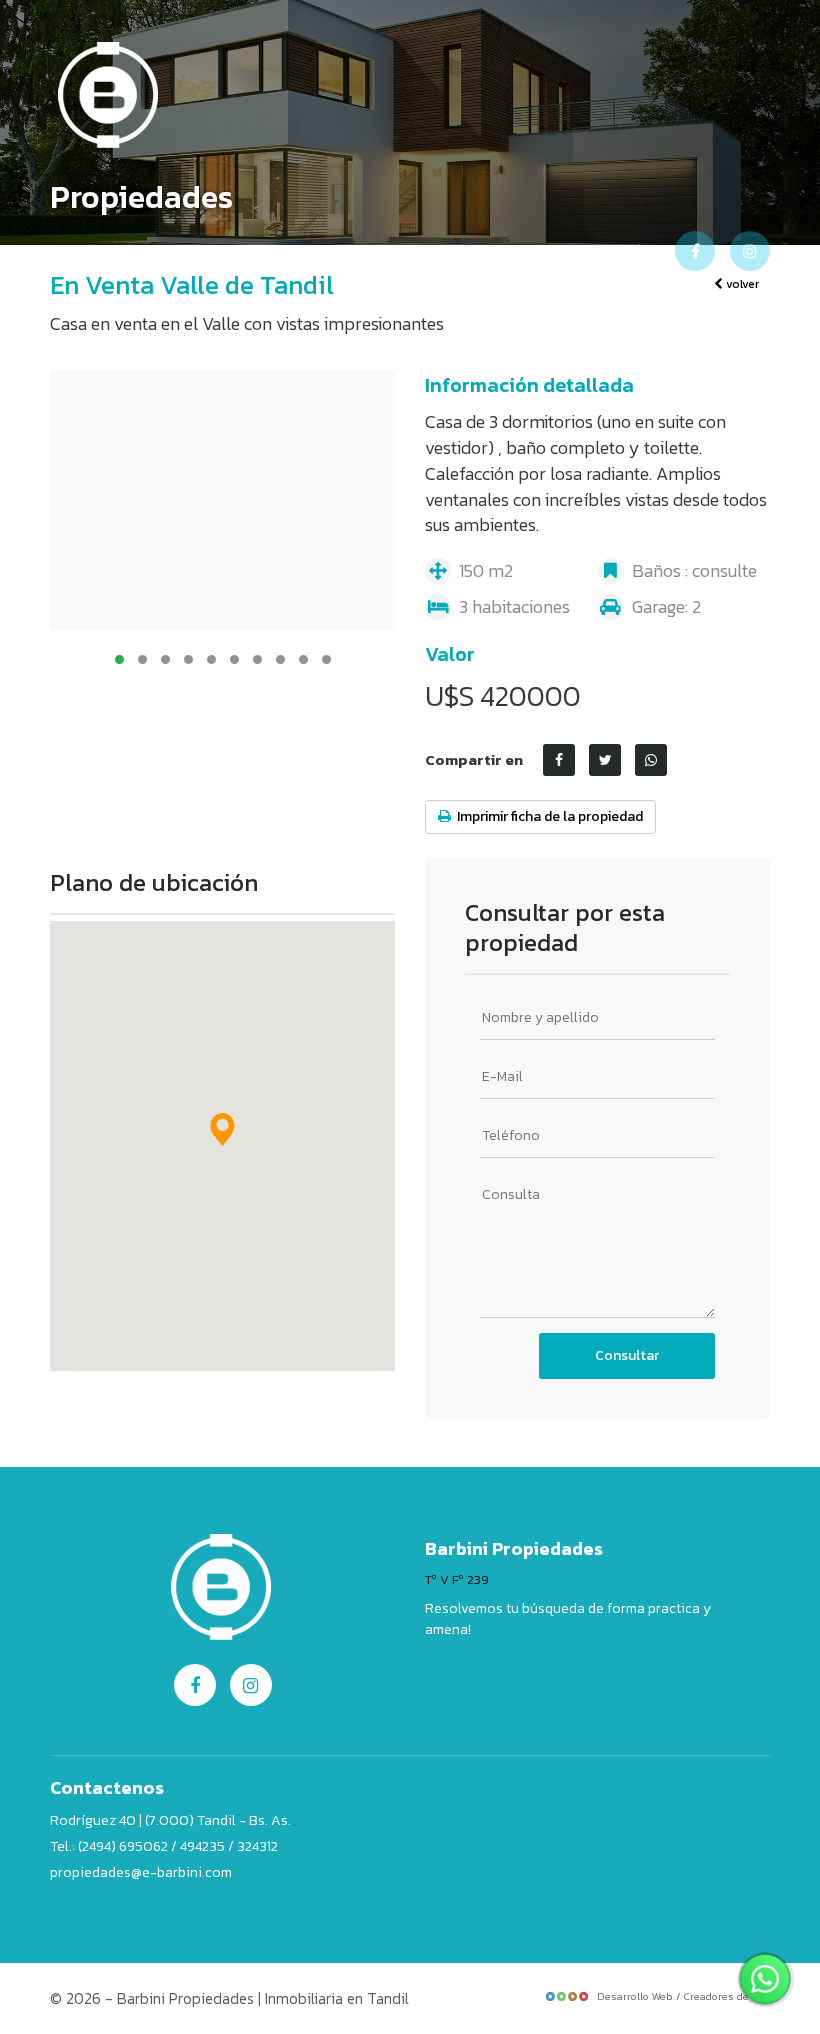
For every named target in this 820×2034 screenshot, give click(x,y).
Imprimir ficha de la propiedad (547, 816)
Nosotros (249, 251)
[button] (222, 1129)
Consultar (627, 1355)
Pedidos (471, 251)
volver (741, 284)
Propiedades (365, 251)
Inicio (162, 251)
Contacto (568, 251)
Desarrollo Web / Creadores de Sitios (688, 1996)
